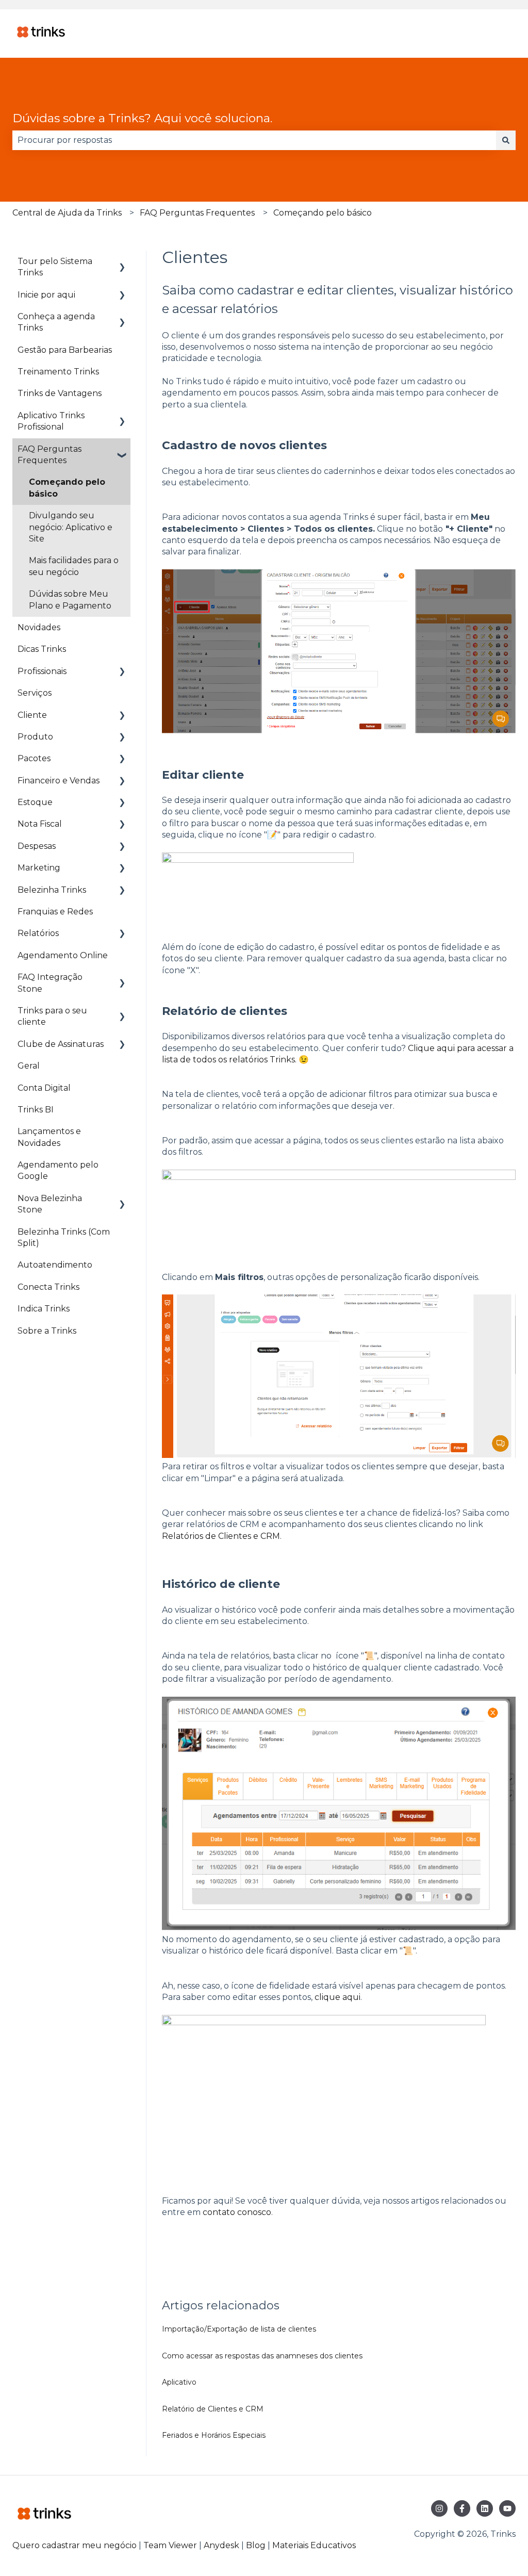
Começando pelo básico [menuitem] (67, 488)
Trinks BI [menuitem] (36, 1110)
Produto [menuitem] (35, 737)
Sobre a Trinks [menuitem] (47, 1331)
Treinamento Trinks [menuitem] (58, 372)
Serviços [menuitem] (35, 693)
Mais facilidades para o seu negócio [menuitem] (74, 566)
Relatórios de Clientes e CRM (221, 1536)
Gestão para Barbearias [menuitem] (65, 350)
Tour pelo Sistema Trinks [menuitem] (55, 267)
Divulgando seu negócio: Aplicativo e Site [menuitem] (71, 527)
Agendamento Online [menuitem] (63, 955)
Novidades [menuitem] (39, 627)
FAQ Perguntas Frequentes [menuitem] (49, 455)
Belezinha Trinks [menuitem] (52, 890)
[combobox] (254, 140)
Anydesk (221, 2545)
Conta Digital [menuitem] (44, 1088)
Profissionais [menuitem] (42, 671)
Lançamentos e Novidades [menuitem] (49, 1137)
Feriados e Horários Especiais (214, 2435)
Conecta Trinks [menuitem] (48, 1287)
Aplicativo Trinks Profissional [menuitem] (51, 421)
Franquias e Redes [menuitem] (55, 912)
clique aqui (337, 1997)
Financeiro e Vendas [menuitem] (59, 781)
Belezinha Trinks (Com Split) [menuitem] (64, 1237)
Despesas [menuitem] (37, 846)
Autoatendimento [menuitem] (55, 1265)
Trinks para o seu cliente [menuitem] (52, 1016)
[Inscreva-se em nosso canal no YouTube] (507, 2508)
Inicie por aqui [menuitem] (46, 295)
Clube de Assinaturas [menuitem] (61, 1044)
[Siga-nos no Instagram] (439, 2508)
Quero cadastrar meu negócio (75, 2545)
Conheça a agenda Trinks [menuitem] (56, 322)
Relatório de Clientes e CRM (213, 2409)
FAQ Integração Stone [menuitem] (50, 983)
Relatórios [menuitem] (38, 933)
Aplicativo (179, 2382)
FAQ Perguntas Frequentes (197, 213)
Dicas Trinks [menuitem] (42, 649)
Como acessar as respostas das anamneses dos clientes (262, 2356)
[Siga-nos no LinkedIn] (485, 2508)
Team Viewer (170, 2545)
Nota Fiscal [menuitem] (40, 824)
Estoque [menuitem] (35, 802)
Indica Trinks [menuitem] (44, 1309)
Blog (257, 2545)
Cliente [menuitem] (32, 715)
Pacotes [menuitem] (34, 758)
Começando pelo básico (323, 213)
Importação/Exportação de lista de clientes (239, 2329)
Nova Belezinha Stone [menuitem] (50, 1204)
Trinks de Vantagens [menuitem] (60, 393)
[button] (122, 262)
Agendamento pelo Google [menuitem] (58, 1170)
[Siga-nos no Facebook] (462, 2508)
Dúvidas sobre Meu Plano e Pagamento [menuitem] (70, 600)
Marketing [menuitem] (39, 868)
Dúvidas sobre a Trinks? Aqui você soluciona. (142, 118)
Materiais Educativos (314, 2545)
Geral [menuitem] (29, 1066)
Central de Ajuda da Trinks (67, 213)
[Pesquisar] (506, 140)
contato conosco (237, 2212)
